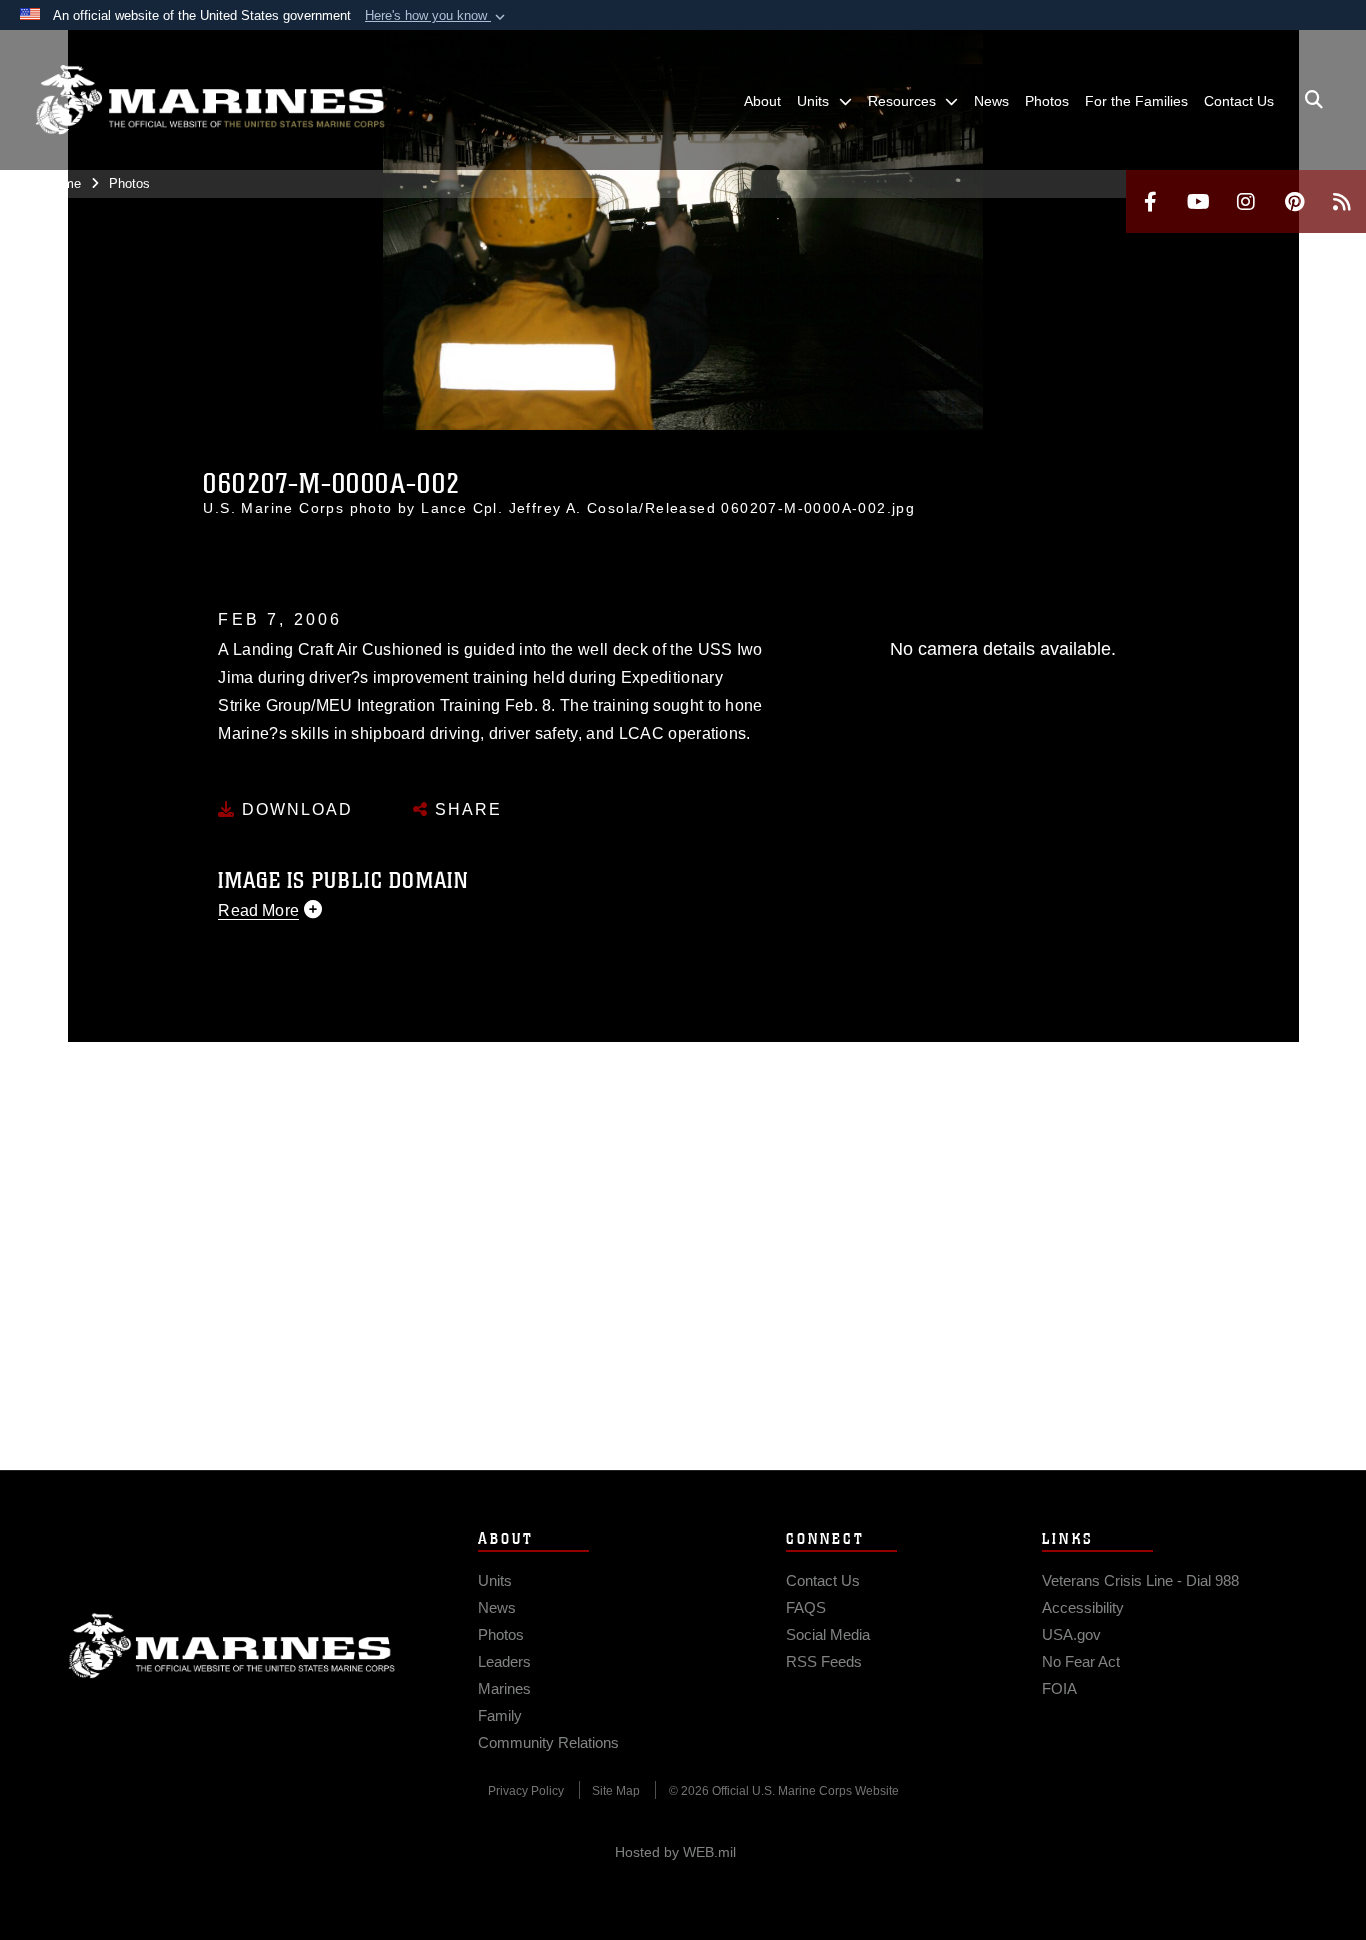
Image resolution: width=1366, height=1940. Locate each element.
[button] (437, 16)
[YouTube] (1198, 201)
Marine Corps (232, 1646)
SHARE (465, 809)
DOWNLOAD (294, 809)
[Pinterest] (1294, 201)
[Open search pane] (1314, 100)
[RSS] (1342, 201)
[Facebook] (1150, 201)
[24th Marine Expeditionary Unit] (210, 100)
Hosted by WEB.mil (675, 1852)
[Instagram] (1246, 201)
